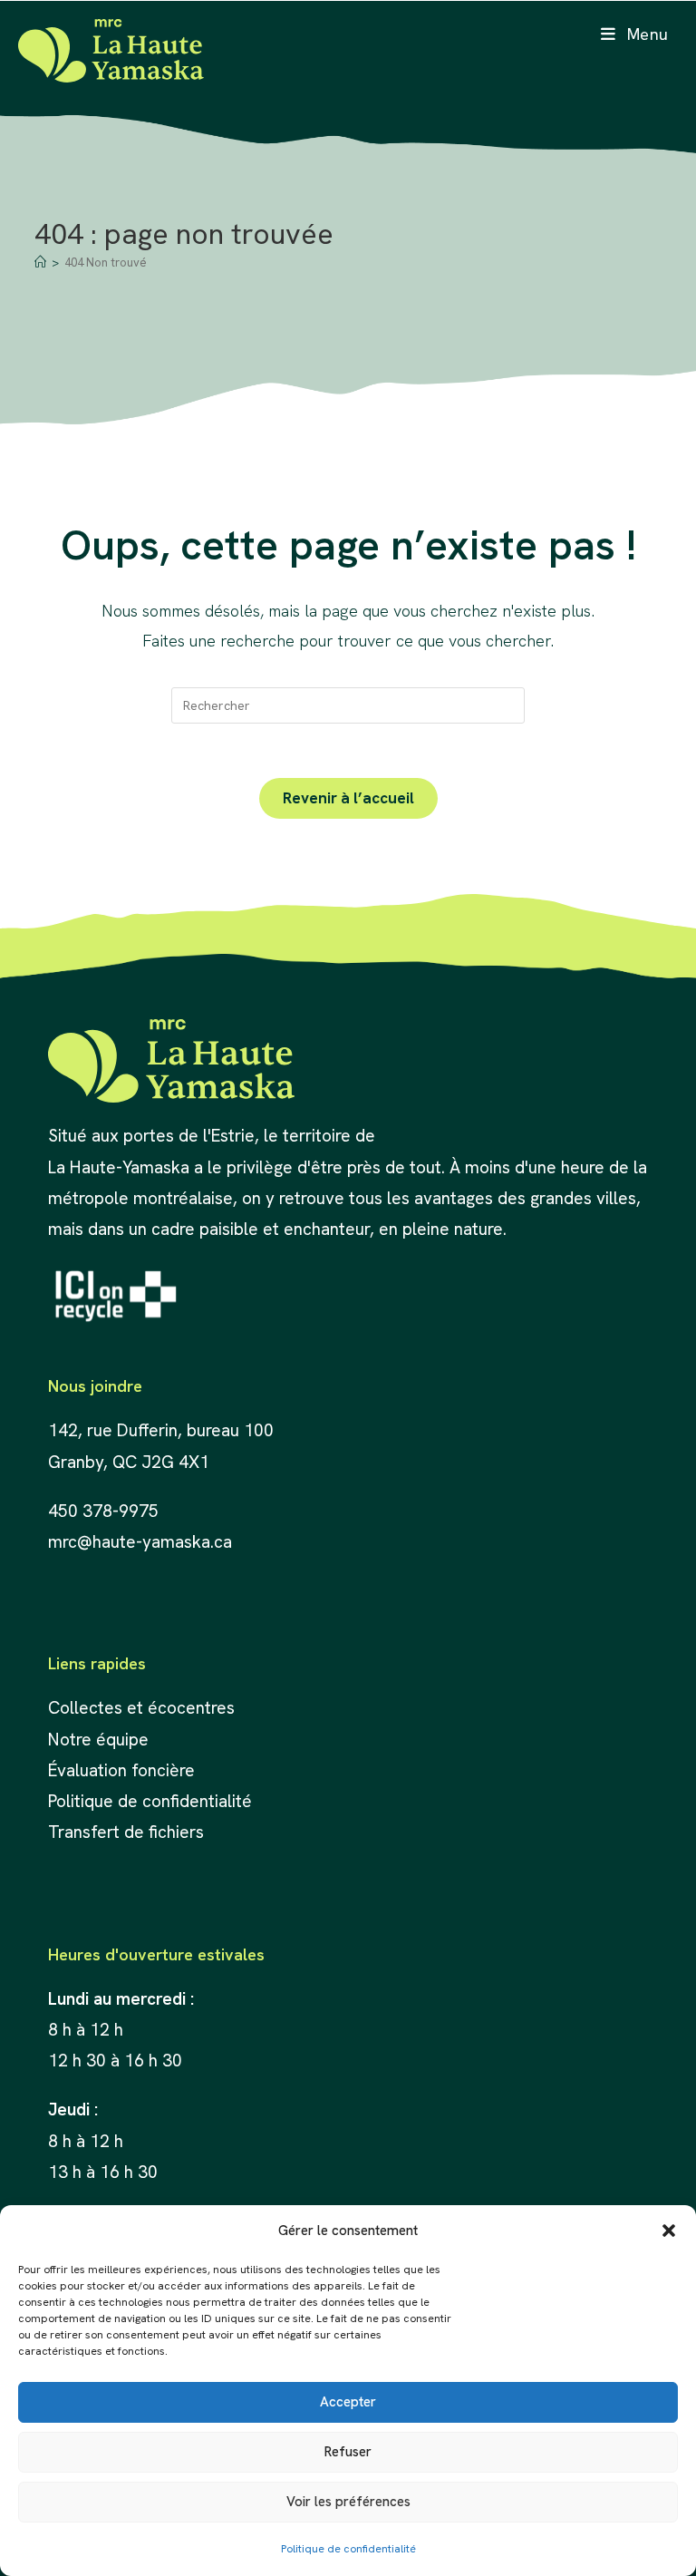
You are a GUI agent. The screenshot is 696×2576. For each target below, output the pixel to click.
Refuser (348, 2452)
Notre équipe (98, 1740)
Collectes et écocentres (141, 1708)
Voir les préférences (348, 2502)
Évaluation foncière (124, 1770)
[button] (669, 2231)
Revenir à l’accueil (348, 798)
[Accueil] (40, 262)
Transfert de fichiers (126, 1832)
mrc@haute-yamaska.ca (140, 1542)
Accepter (348, 2402)
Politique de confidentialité (348, 2549)
